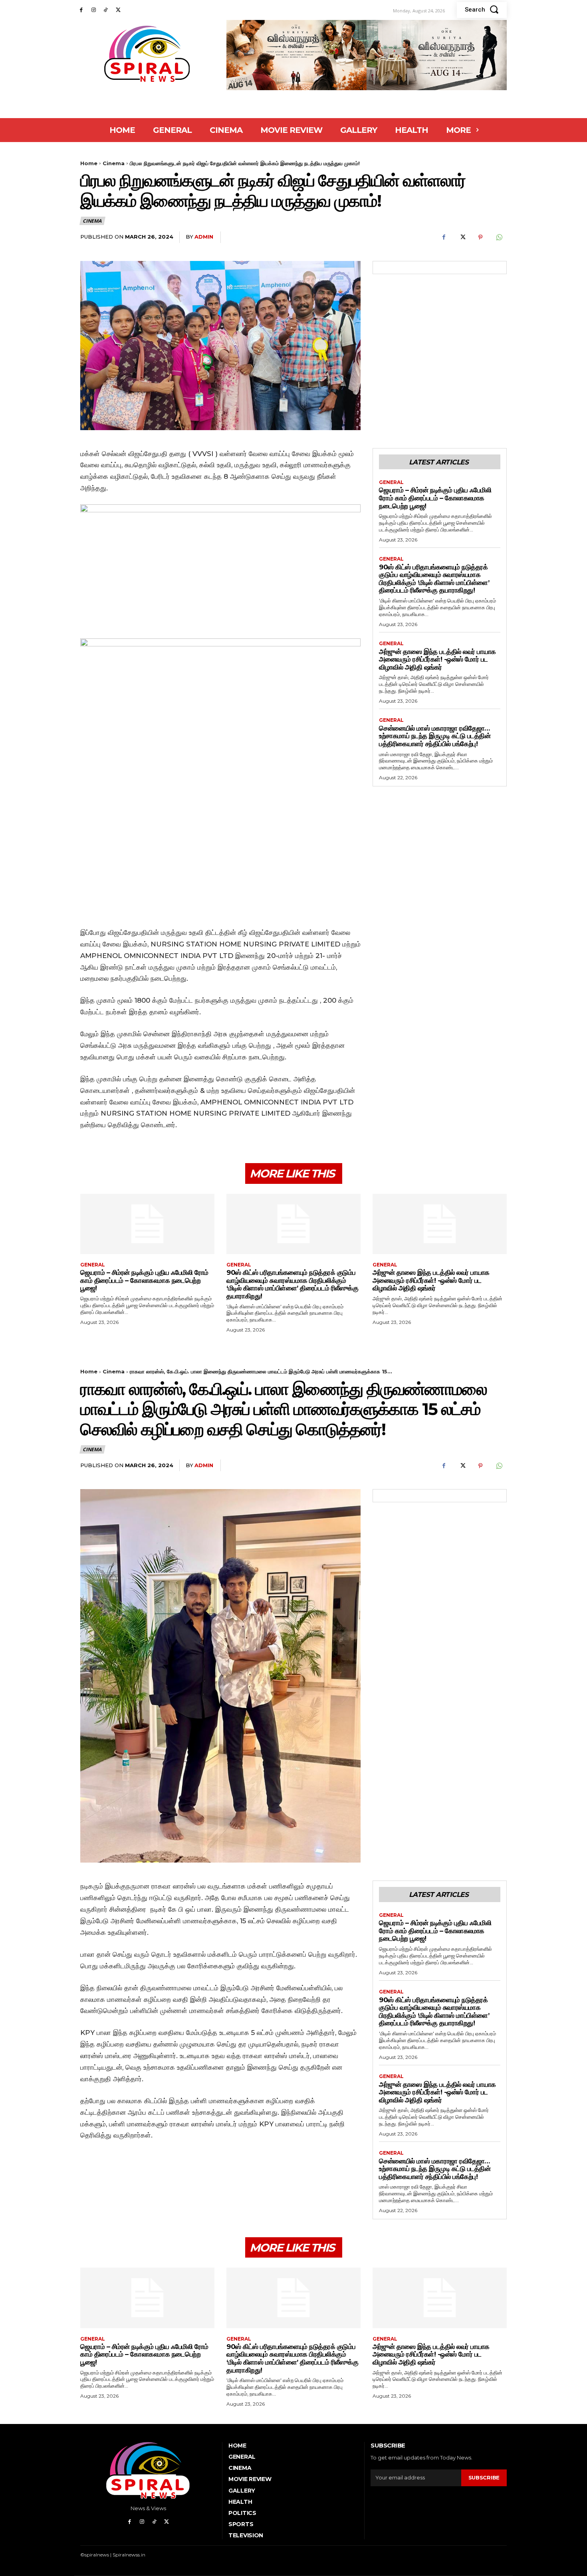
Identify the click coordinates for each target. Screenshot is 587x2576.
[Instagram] (94, 10)
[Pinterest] (480, 237)
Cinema (114, 163)
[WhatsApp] (499, 237)
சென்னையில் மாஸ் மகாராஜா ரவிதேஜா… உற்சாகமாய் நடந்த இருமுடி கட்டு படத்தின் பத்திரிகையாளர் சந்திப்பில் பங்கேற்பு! (435, 736)
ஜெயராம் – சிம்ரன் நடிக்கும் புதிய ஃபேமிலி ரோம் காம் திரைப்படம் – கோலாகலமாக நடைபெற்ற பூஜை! (435, 498)
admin (204, 237)
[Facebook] (81, 10)
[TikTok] (106, 10)
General (391, 482)
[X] (118, 10)
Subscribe (484, 2477)
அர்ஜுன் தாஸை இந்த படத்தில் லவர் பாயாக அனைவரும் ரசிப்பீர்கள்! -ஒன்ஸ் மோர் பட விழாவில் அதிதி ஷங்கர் (437, 659)
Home (89, 163)
